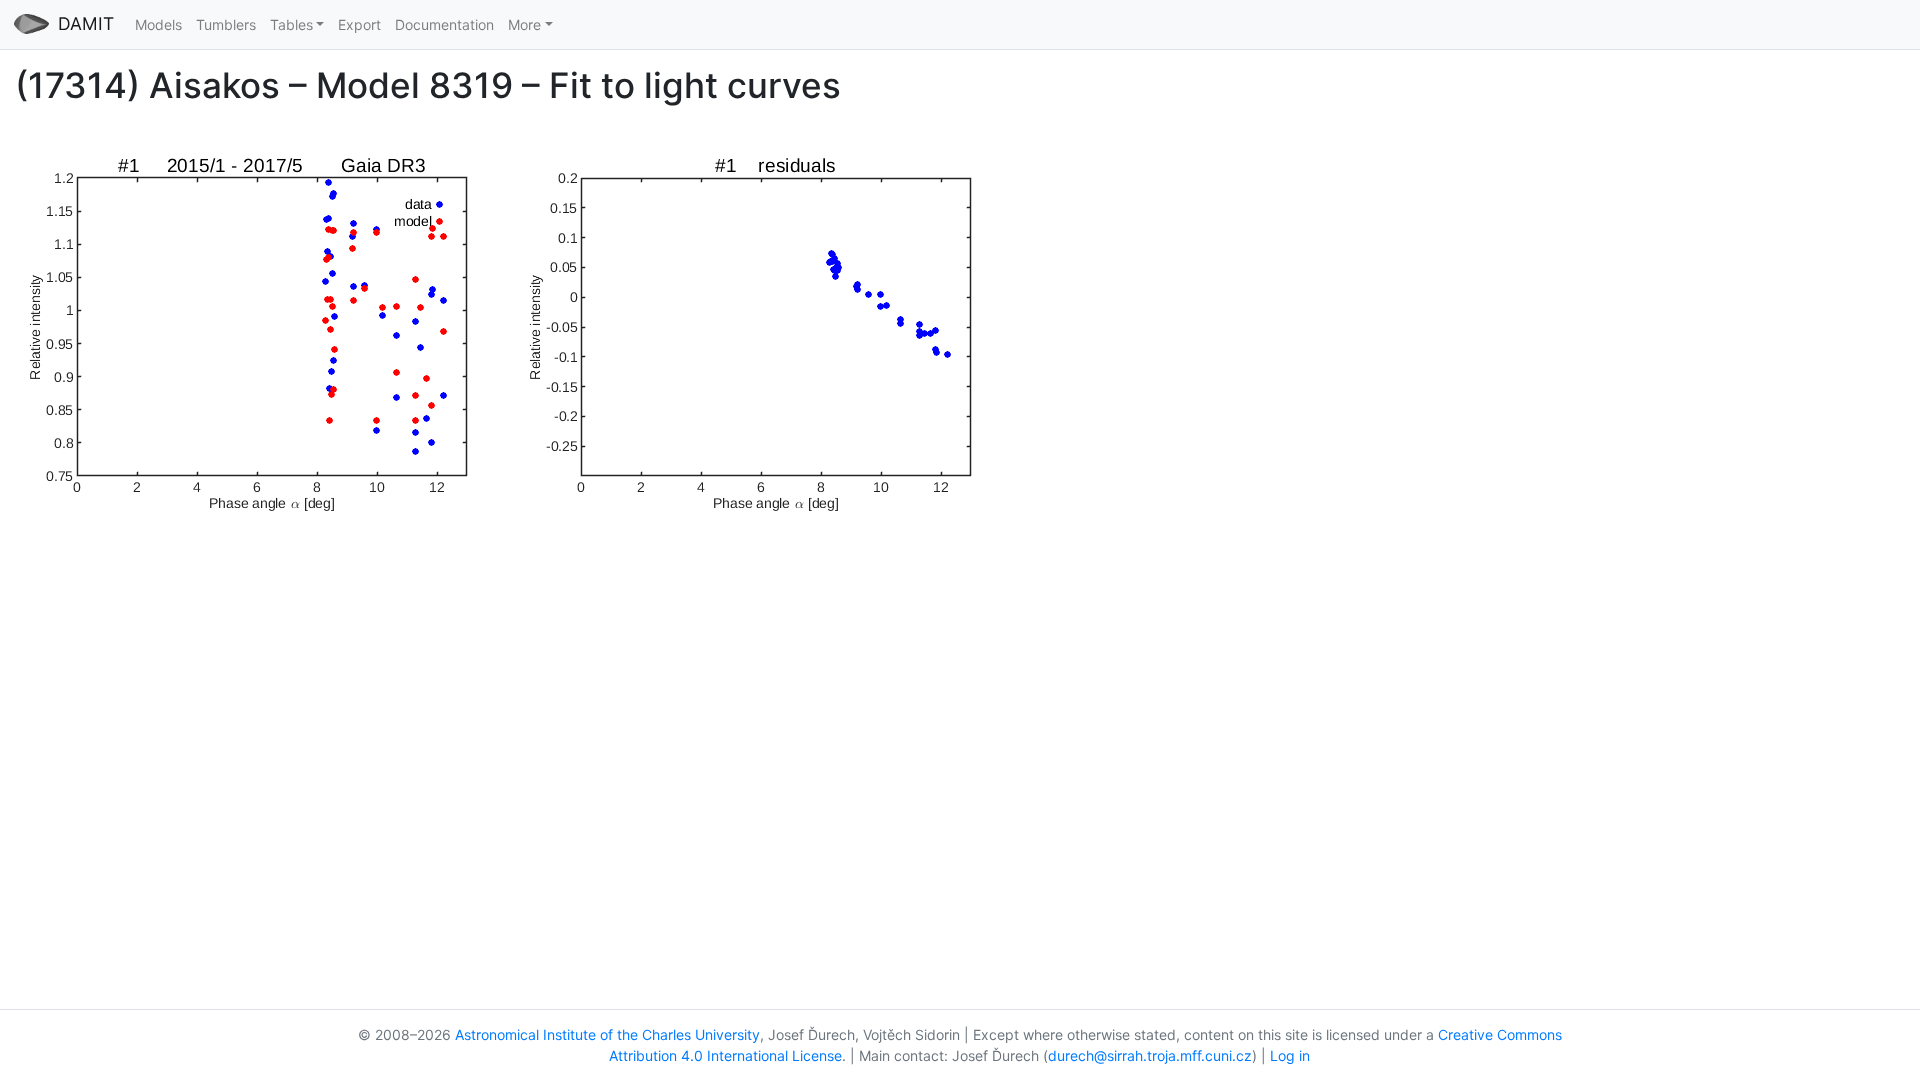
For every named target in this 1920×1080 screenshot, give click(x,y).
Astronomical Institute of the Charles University (607, 1034)
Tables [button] (291, 24)
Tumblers (226, 24)
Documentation (444, 24)
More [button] (524, 24)
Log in (1290, 1055)
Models (158, 24)
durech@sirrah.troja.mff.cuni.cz (1150, 1055)
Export (359, 24)
